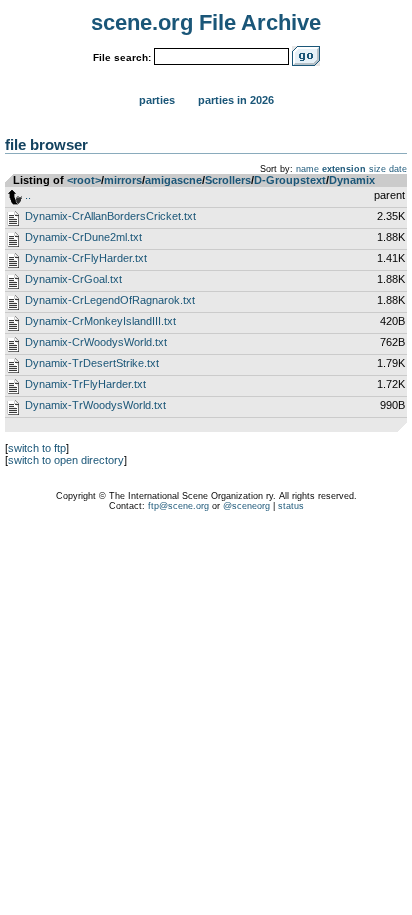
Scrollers (228, 180)
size (377, 169)
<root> (84, 180)
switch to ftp (37, 448)
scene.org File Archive (206, 22)
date (398, 169)
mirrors (123, 180)
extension (344, 169)
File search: (122, 57)
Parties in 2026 (236, 100)
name (307, 169)
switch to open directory (66, 460)
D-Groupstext (290, 180)
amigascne (173, 180)
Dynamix (352, 180)
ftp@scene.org (178, 506)
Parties (157, 100)
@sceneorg (246, 506)
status (291, 506)
